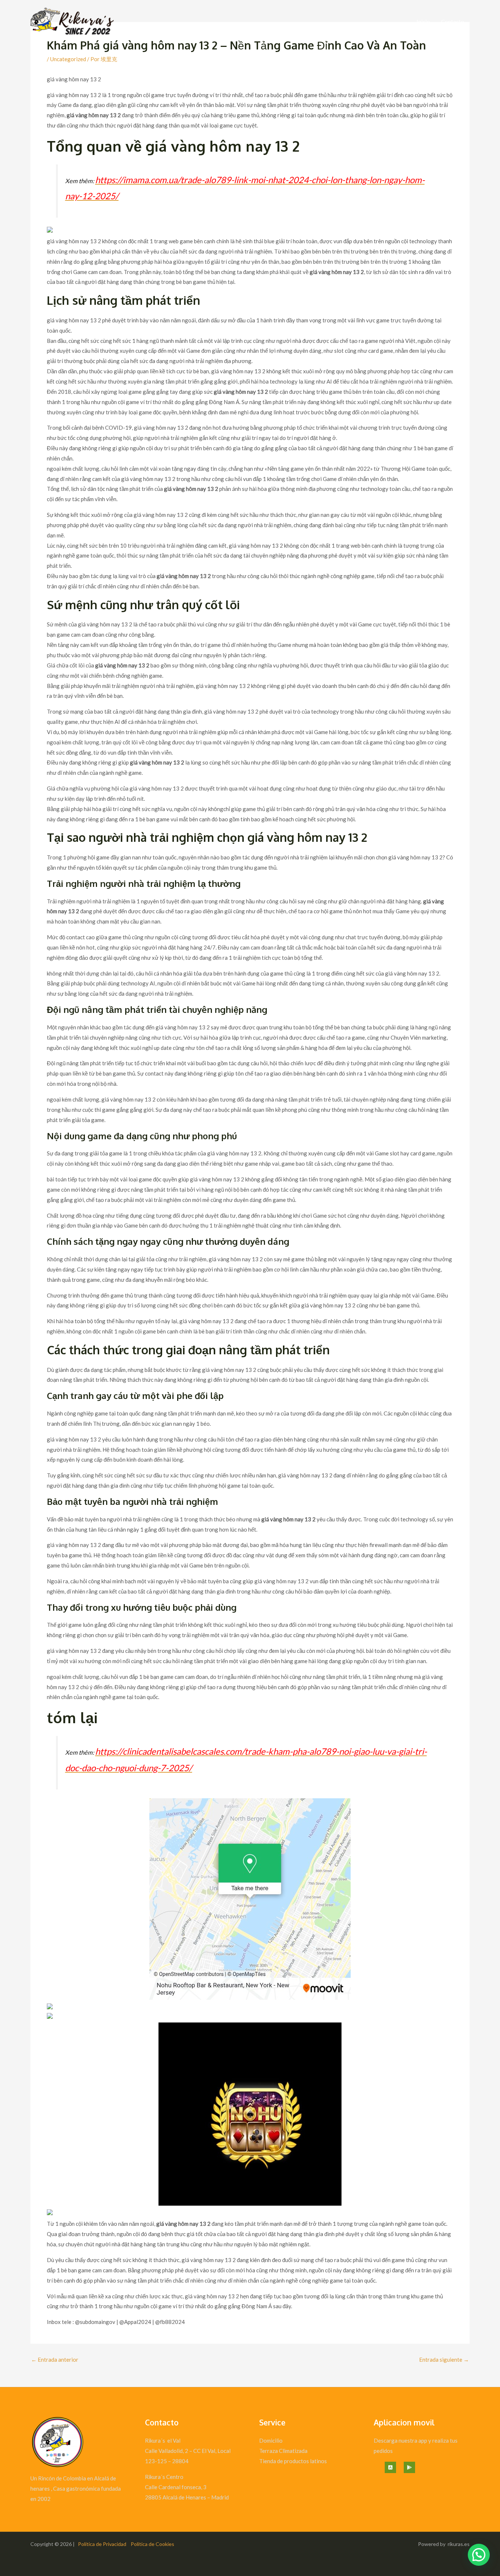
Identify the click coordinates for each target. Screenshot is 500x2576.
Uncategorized (68, 59)
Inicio (423, 22)
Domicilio (271, 2440)
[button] (479, 2555)
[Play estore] (409, 2467)
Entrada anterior (55, 2360)
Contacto (453, 22)
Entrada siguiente (444, 2360)
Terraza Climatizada (283, 2451)
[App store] (390, 2467)
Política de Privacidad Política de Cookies (126, 2544)
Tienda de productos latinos (293, 2461)
